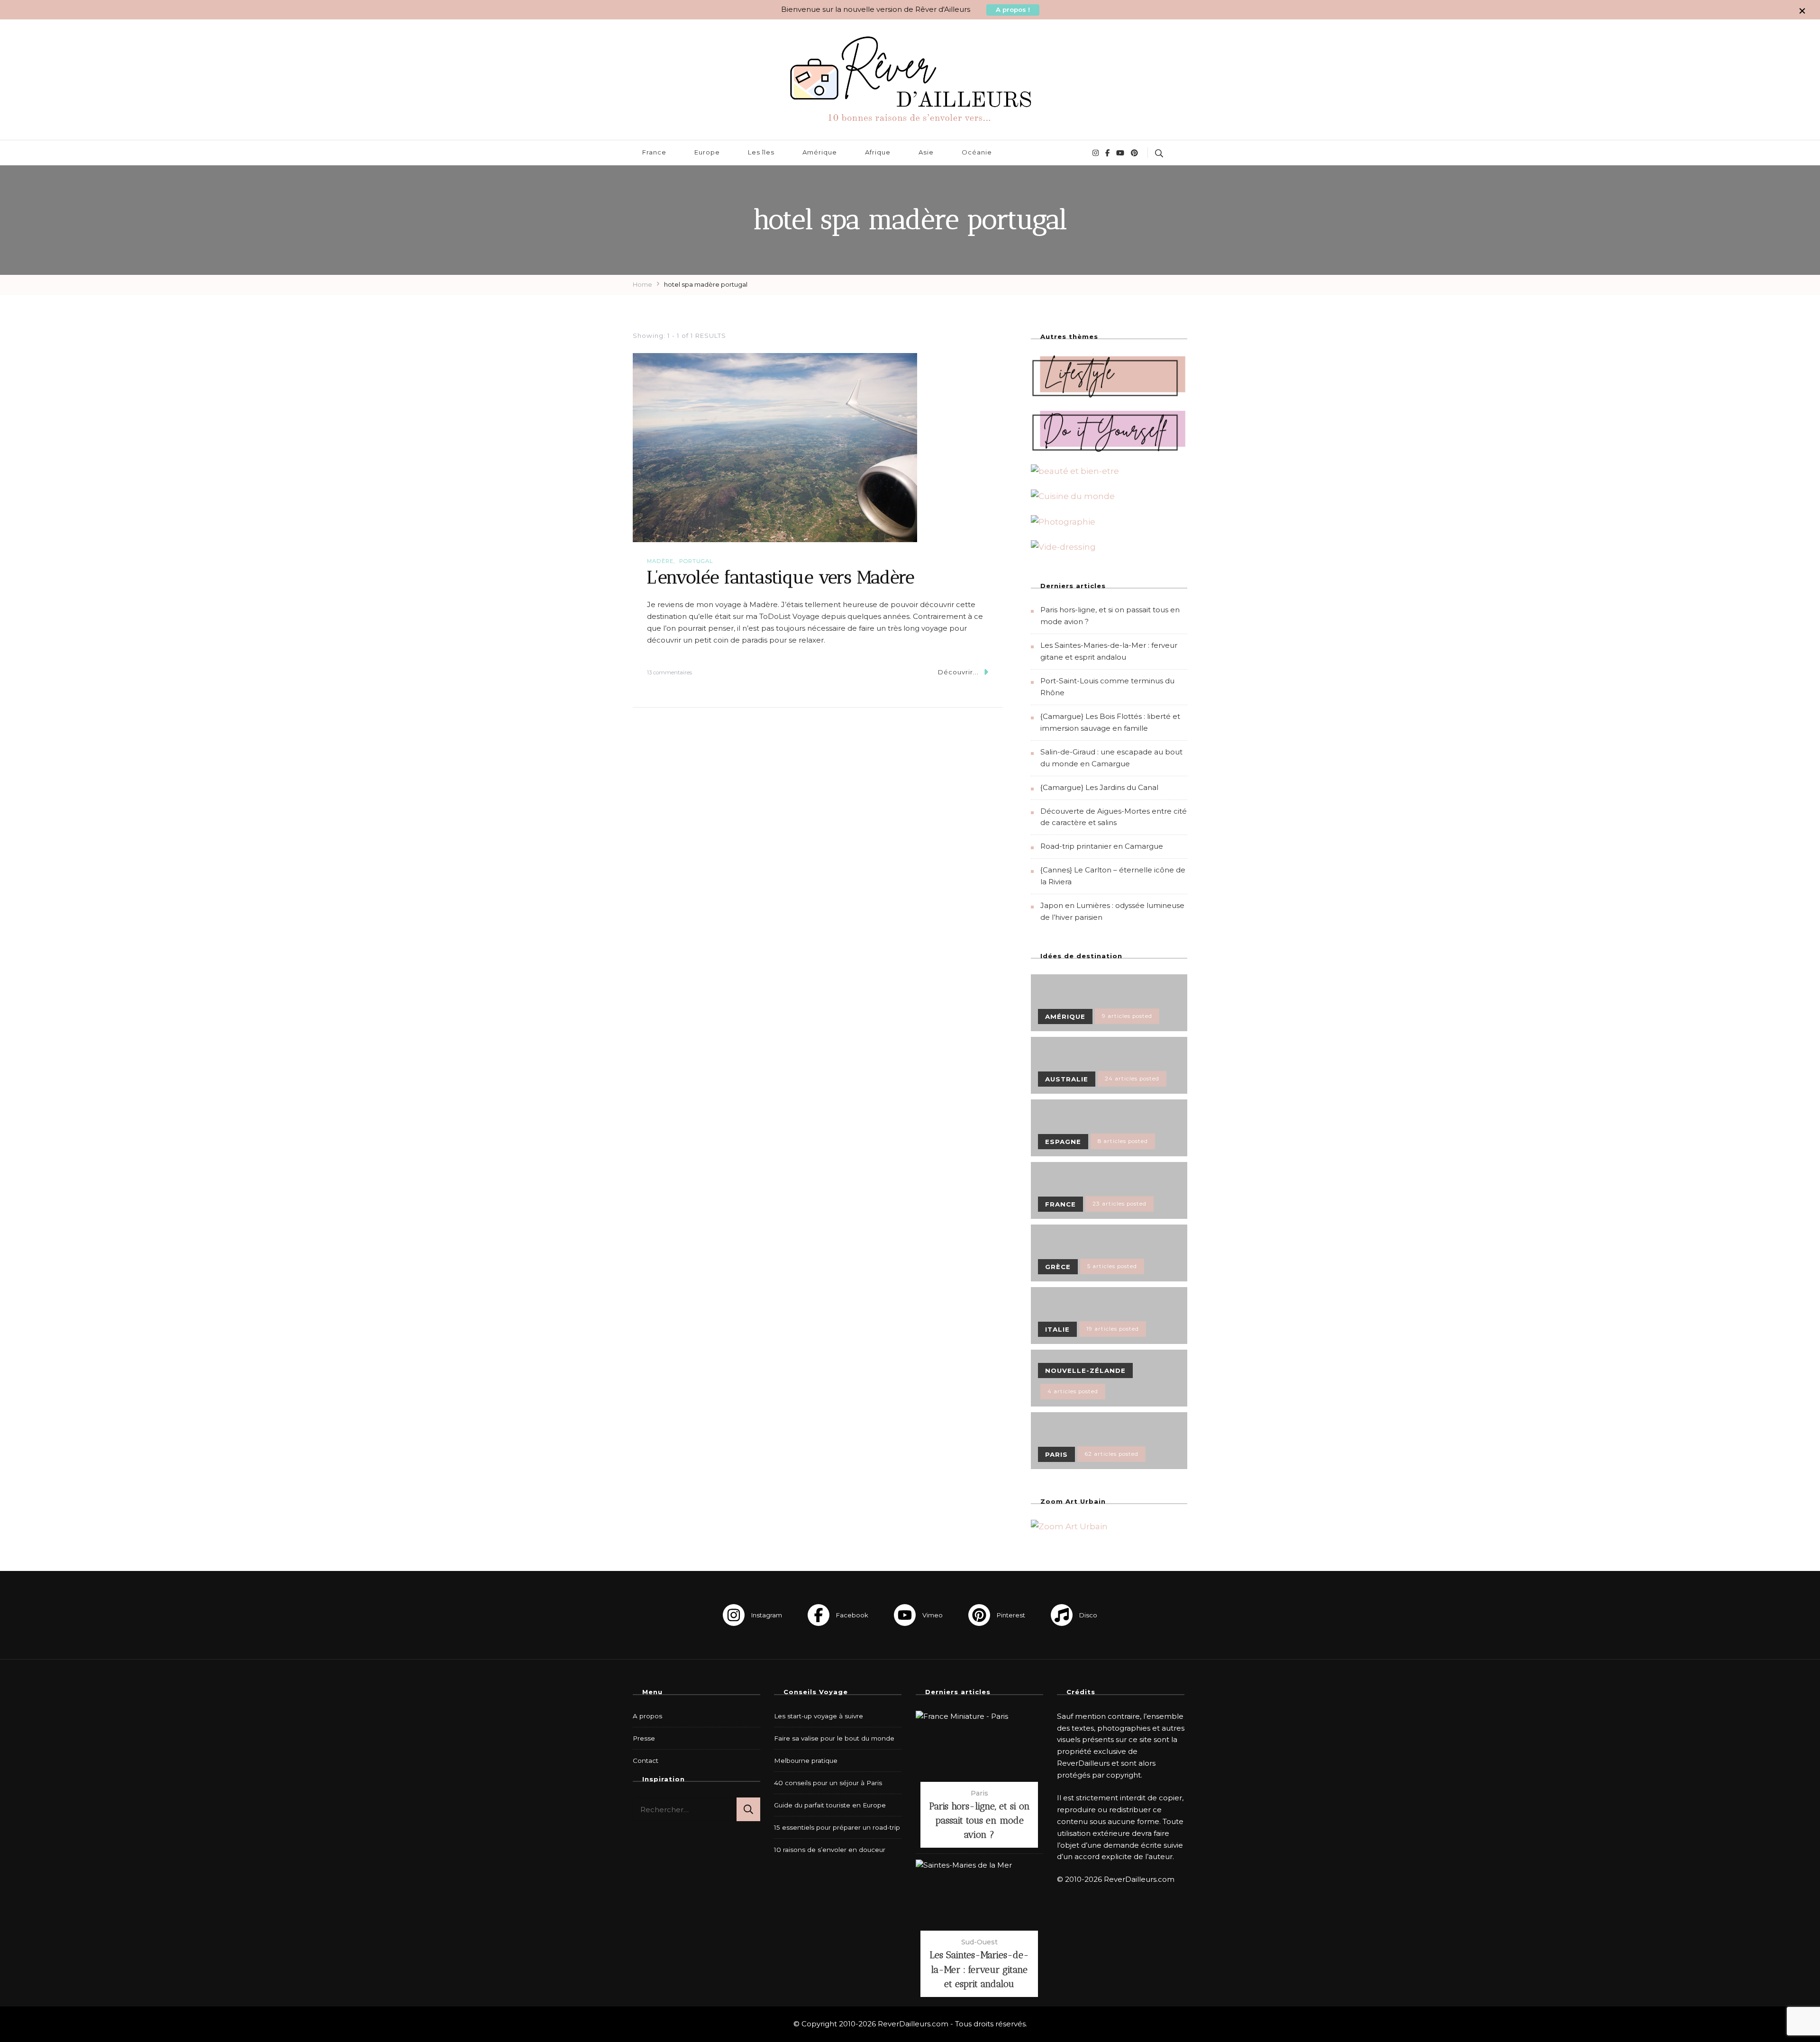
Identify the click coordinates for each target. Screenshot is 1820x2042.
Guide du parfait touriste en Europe (830, 1805)
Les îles (761, 152)
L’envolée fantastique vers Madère (781, 577)
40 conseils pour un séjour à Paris (828, 1783)
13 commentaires (669, 673)
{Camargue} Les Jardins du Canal (1099, 787)
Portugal (696, 561)
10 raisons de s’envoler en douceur (830, 1850)
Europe (707, 152)
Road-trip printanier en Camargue (1102, 846)
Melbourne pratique (806, 1761)
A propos (647, 1716)
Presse (644, 1738)
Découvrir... (958, 672)
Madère (660, 561)
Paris (979, 1793)
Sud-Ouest (979, 1942)
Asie (926, 152)
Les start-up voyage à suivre (819, 1716)
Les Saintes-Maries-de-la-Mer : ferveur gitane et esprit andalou (979, 1969)
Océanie (977, 152)
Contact (646, 1761)
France (654, 152)
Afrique (878, 152)
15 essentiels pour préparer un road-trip (837, 1827)
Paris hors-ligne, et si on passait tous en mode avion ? (979, 1820)
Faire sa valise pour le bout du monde (834, 1738)
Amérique (820, 152)
